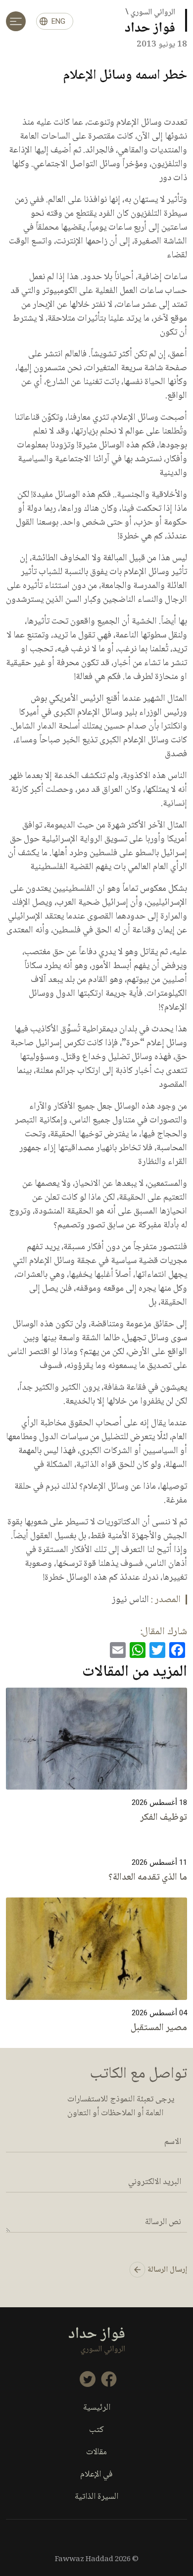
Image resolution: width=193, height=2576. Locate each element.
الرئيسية (97, 2408)
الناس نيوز (130, 1600)
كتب (96, 2430)
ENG (58, 21)
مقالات (96, 2453)
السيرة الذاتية (96, 2497)
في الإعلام (96, 2475)
